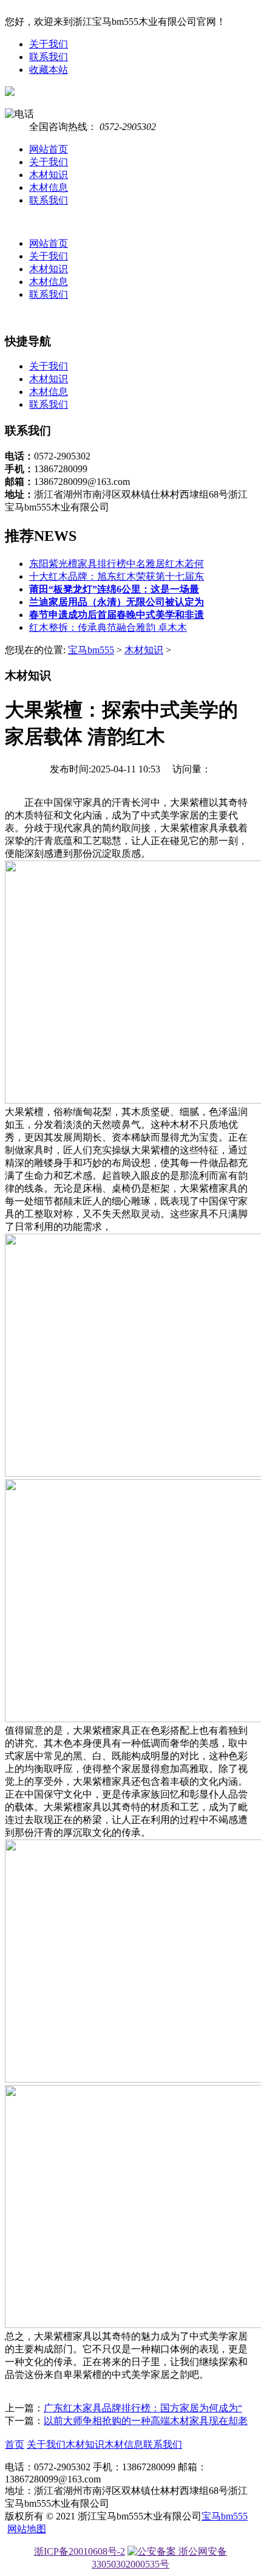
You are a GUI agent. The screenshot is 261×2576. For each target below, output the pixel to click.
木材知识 (49, 175)
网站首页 (49, 149)
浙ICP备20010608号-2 (80, 2551)
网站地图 (27, 2529)
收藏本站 (49, 70)
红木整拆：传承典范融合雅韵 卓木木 (108, 627)
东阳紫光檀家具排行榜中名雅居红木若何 (117, 564)
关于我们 (49, 44)
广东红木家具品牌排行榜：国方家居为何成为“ (143, 2408)
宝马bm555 (91, 650)
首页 (15, 2444)
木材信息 (49, 187)
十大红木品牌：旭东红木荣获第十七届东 (117, 576)
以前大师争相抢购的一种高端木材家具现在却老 (146, 2421)
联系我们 (49, 57)
